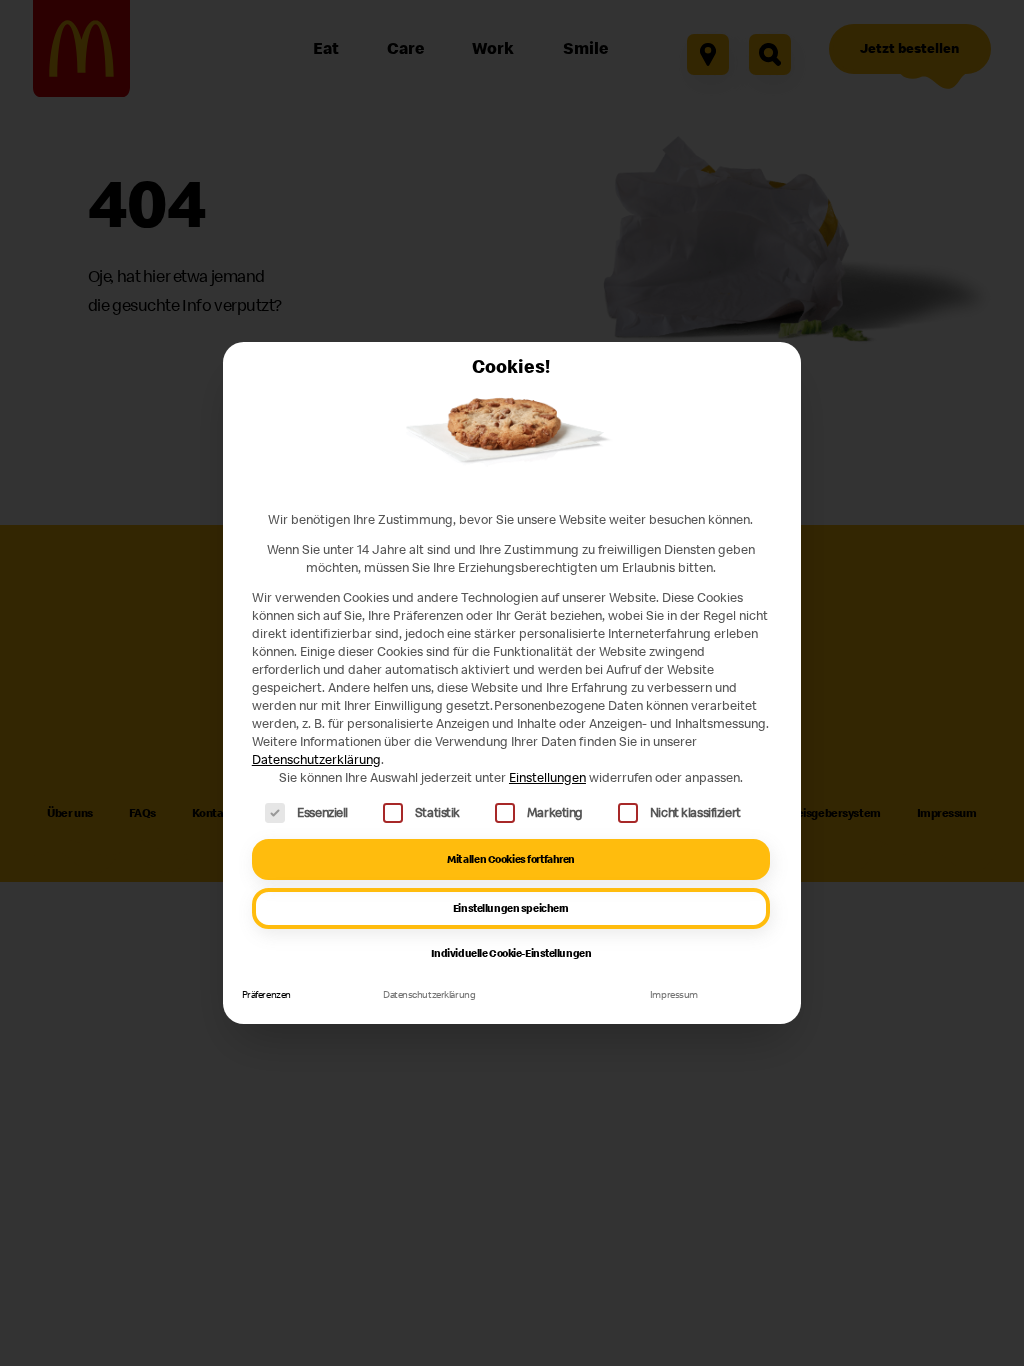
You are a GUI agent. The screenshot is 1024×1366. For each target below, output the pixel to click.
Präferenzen (266, 994)
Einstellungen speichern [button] (511, 908)
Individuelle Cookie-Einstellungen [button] (511, 953)
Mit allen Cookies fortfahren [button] (511, 859)
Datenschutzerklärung (316, 759)
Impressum (674, 994)
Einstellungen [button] (547, 777)
